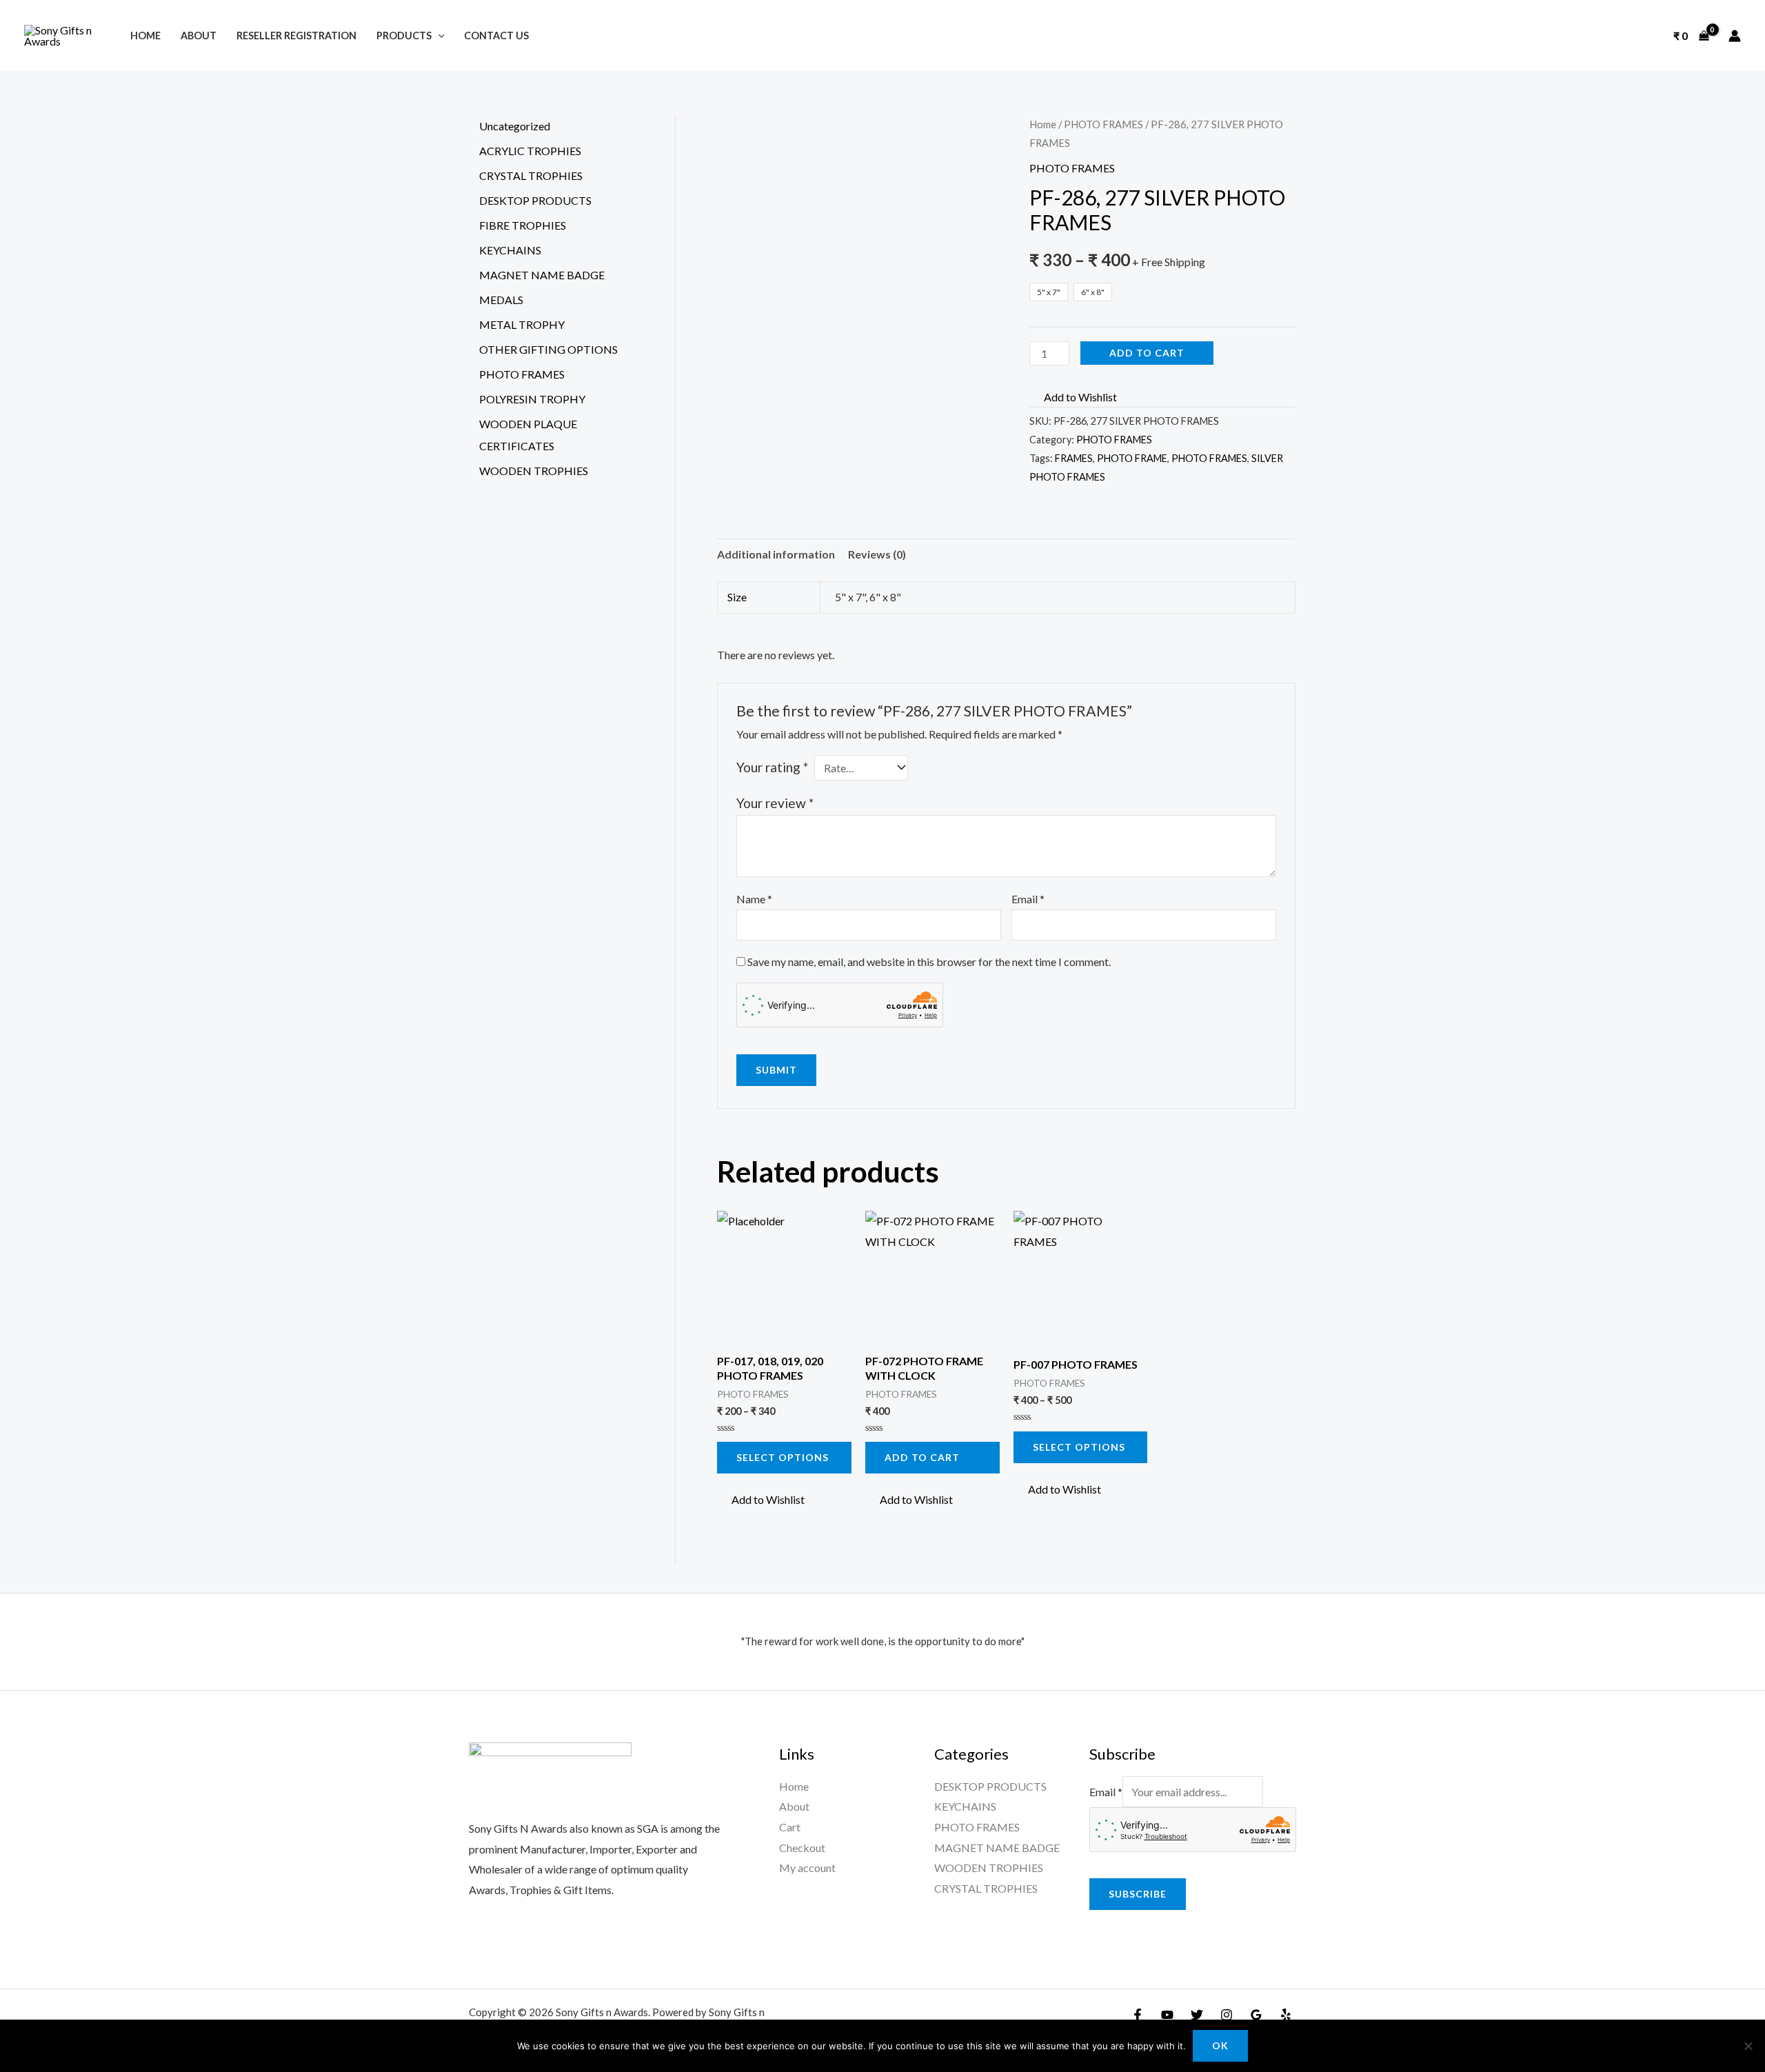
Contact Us (496, 36)
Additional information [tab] (776, 554)
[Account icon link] (1735, 36)
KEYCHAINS (965, 1806)
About (199, 36)
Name (754, 899)
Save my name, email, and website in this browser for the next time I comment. (929, 962)
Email (1028, 899)
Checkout (802, 1848)
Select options (783, 1457)
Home (145, 36)
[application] (438, 36)
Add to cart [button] (922, 1457)
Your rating (772, 767)
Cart (790, 1827)
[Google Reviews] (1256, 2015)
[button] (1073, 397)
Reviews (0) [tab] (877, 554)
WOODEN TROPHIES (989, 1868)
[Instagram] (1227, 2015)
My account (807, 1868)
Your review (775, 803)
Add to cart (1147, 353)
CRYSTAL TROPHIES (986, 1888)
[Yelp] (1286, 2015)
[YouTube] (1167, 2015)
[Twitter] (1197, 2015)
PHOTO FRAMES (1103, 124)
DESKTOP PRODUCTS (990, 1786)
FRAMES (1074, 458)
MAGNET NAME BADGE (997, 1848)
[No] (1748, 2046)
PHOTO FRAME (1132, 458)
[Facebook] (1138, 2015)
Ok (1220, 2045)
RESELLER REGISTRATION (296, 36)
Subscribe (1138, 1894)
